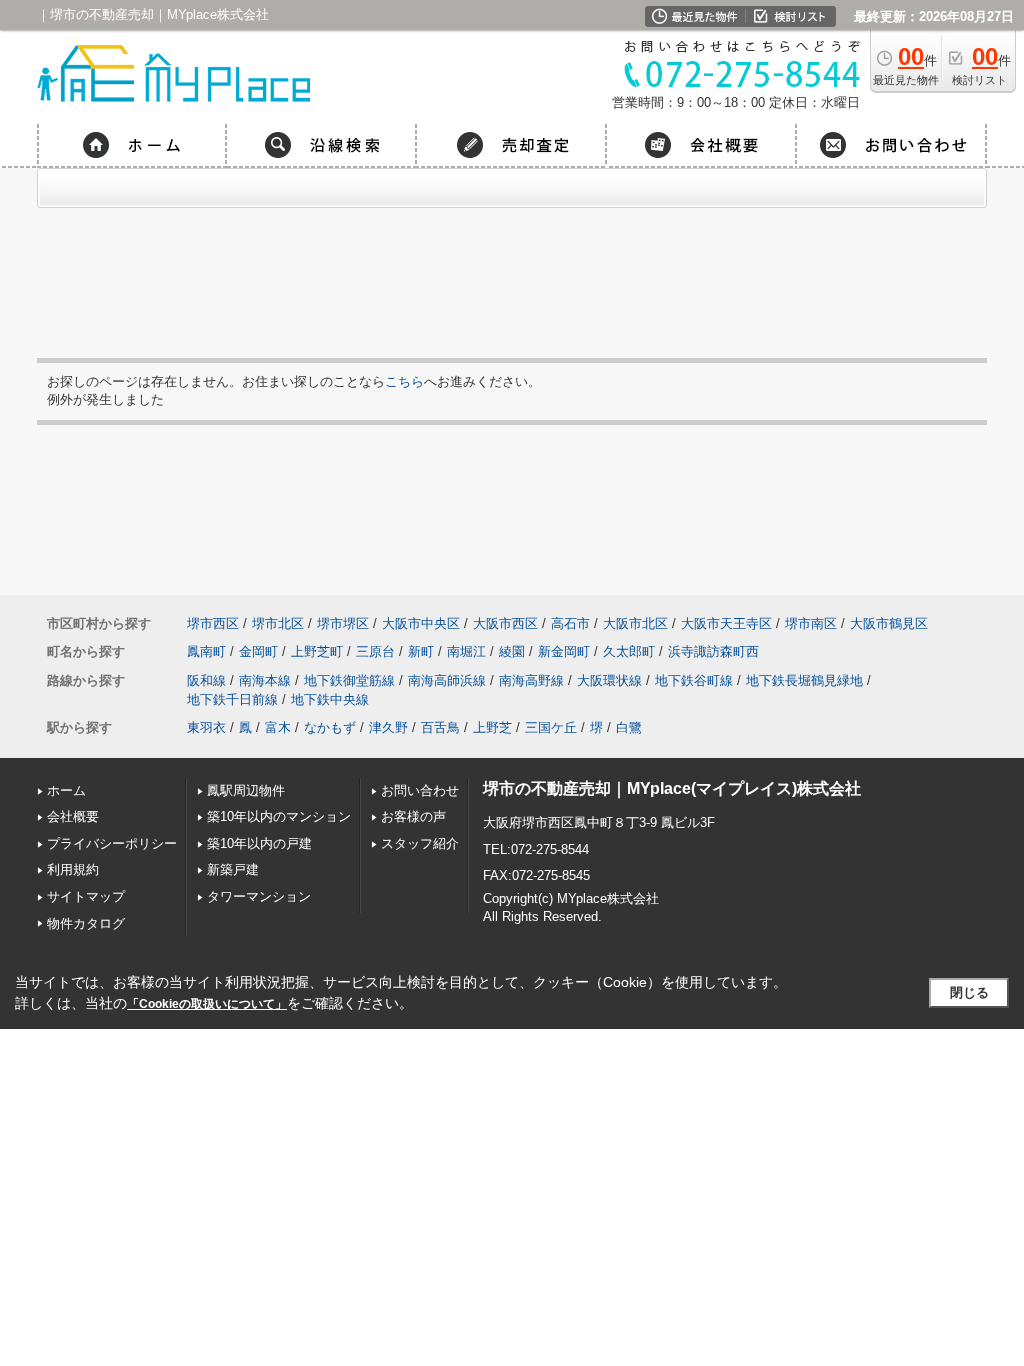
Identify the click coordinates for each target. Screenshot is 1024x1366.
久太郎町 (629, 651)
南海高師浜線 (447, 680)
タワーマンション (259, 896)
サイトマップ (86, 896)
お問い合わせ (420, 790)
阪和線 (206, 680)
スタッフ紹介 (420, 843)
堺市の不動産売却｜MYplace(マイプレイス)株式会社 (672, 788)
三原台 (375, 651)
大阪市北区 (635, 623)
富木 (278, 727)
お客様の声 (413, 816)
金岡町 (258, 651)
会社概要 (73, 816)
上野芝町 (317, 651)
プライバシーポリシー (112, 843)
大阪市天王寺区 (726, 623)
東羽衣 (206, 727)
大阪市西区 (505, 623)
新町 (421, 651)
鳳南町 (206, 651)
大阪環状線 (609, 680)
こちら (404, 381)
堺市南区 (811, 623)
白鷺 (629, 727)
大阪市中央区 (421, 623)
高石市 (570, 623)
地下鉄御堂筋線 (349, 680)
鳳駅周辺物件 (246, 790)
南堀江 (466, 651)
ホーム (66, 790)
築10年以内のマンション (279, 816)
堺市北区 (278, 623)
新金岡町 (564, 651)
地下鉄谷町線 (694, 680)
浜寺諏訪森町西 (713, 651)
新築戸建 (233, 869)
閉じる (969, 992)
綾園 (512, 651)
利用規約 (73, 869)
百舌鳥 (440, 727)
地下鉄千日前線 (232, 699)
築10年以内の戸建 (259, 843)
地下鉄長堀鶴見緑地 (804, 680)
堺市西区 (213, 623)
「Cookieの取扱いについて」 (207, 1004)
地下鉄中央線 (330, 699)
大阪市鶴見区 (889, 623)
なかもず (330, 727)
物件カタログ (86, 923)
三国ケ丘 (551, 727)
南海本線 (265, 680)
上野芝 (492, 727)
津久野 (388, 727)
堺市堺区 (343, 623)
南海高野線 (531, 680)
